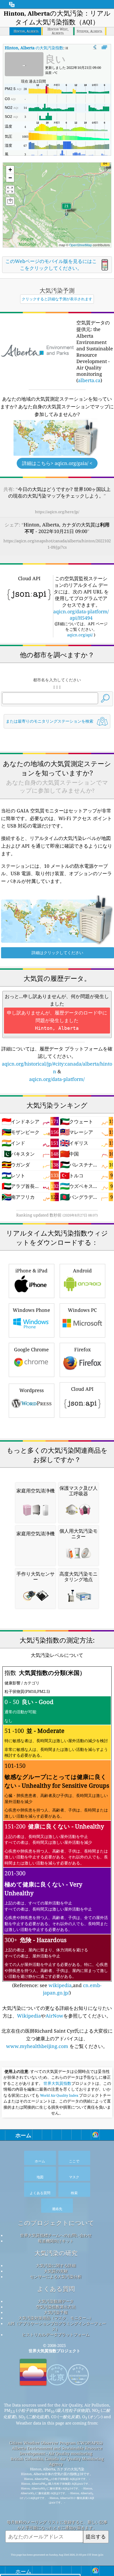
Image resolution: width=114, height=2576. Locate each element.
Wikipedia (29, 2016)
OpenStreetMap (81, 245)
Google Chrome (31, 1349)
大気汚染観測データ (56, 2301)
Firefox (82, 1349)
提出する (96, 2536)
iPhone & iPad (31, 1271)
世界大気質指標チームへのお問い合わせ (56, 2235)
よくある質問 (56, 2289)
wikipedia (60, 1985)
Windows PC (82, 1310)
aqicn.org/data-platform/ (57, 1079)
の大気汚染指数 (34, 48)
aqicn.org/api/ (80, 635)
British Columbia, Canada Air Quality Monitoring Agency (57, 2461)
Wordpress (32, 1390)
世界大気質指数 (57, 2083)
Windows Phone (31, 1310)
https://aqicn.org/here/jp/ (57, 512)
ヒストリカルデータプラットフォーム (56, 2334)
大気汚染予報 (56, 2312)
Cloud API (82, 1389)
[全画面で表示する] (104, 47)
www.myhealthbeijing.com (38, 2046)
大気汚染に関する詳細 (56, 2265)
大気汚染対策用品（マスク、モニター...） (56, 2318)
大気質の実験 (56, 2271)
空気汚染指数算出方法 (56, 2307)
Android (82, 1271)
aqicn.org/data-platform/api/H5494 (81, 615)
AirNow (54, 2016)
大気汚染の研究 (56, 2253)
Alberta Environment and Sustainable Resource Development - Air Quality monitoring (57, 2451)
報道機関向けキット (56, 2241)
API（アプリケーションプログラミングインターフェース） (57, 2326)
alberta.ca (89, 380)
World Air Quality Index (59, 2095)
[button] (105, 166)
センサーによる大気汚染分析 (56, 2277)
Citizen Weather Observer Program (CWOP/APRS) (56, 2443)
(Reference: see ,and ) (57, 1832)
